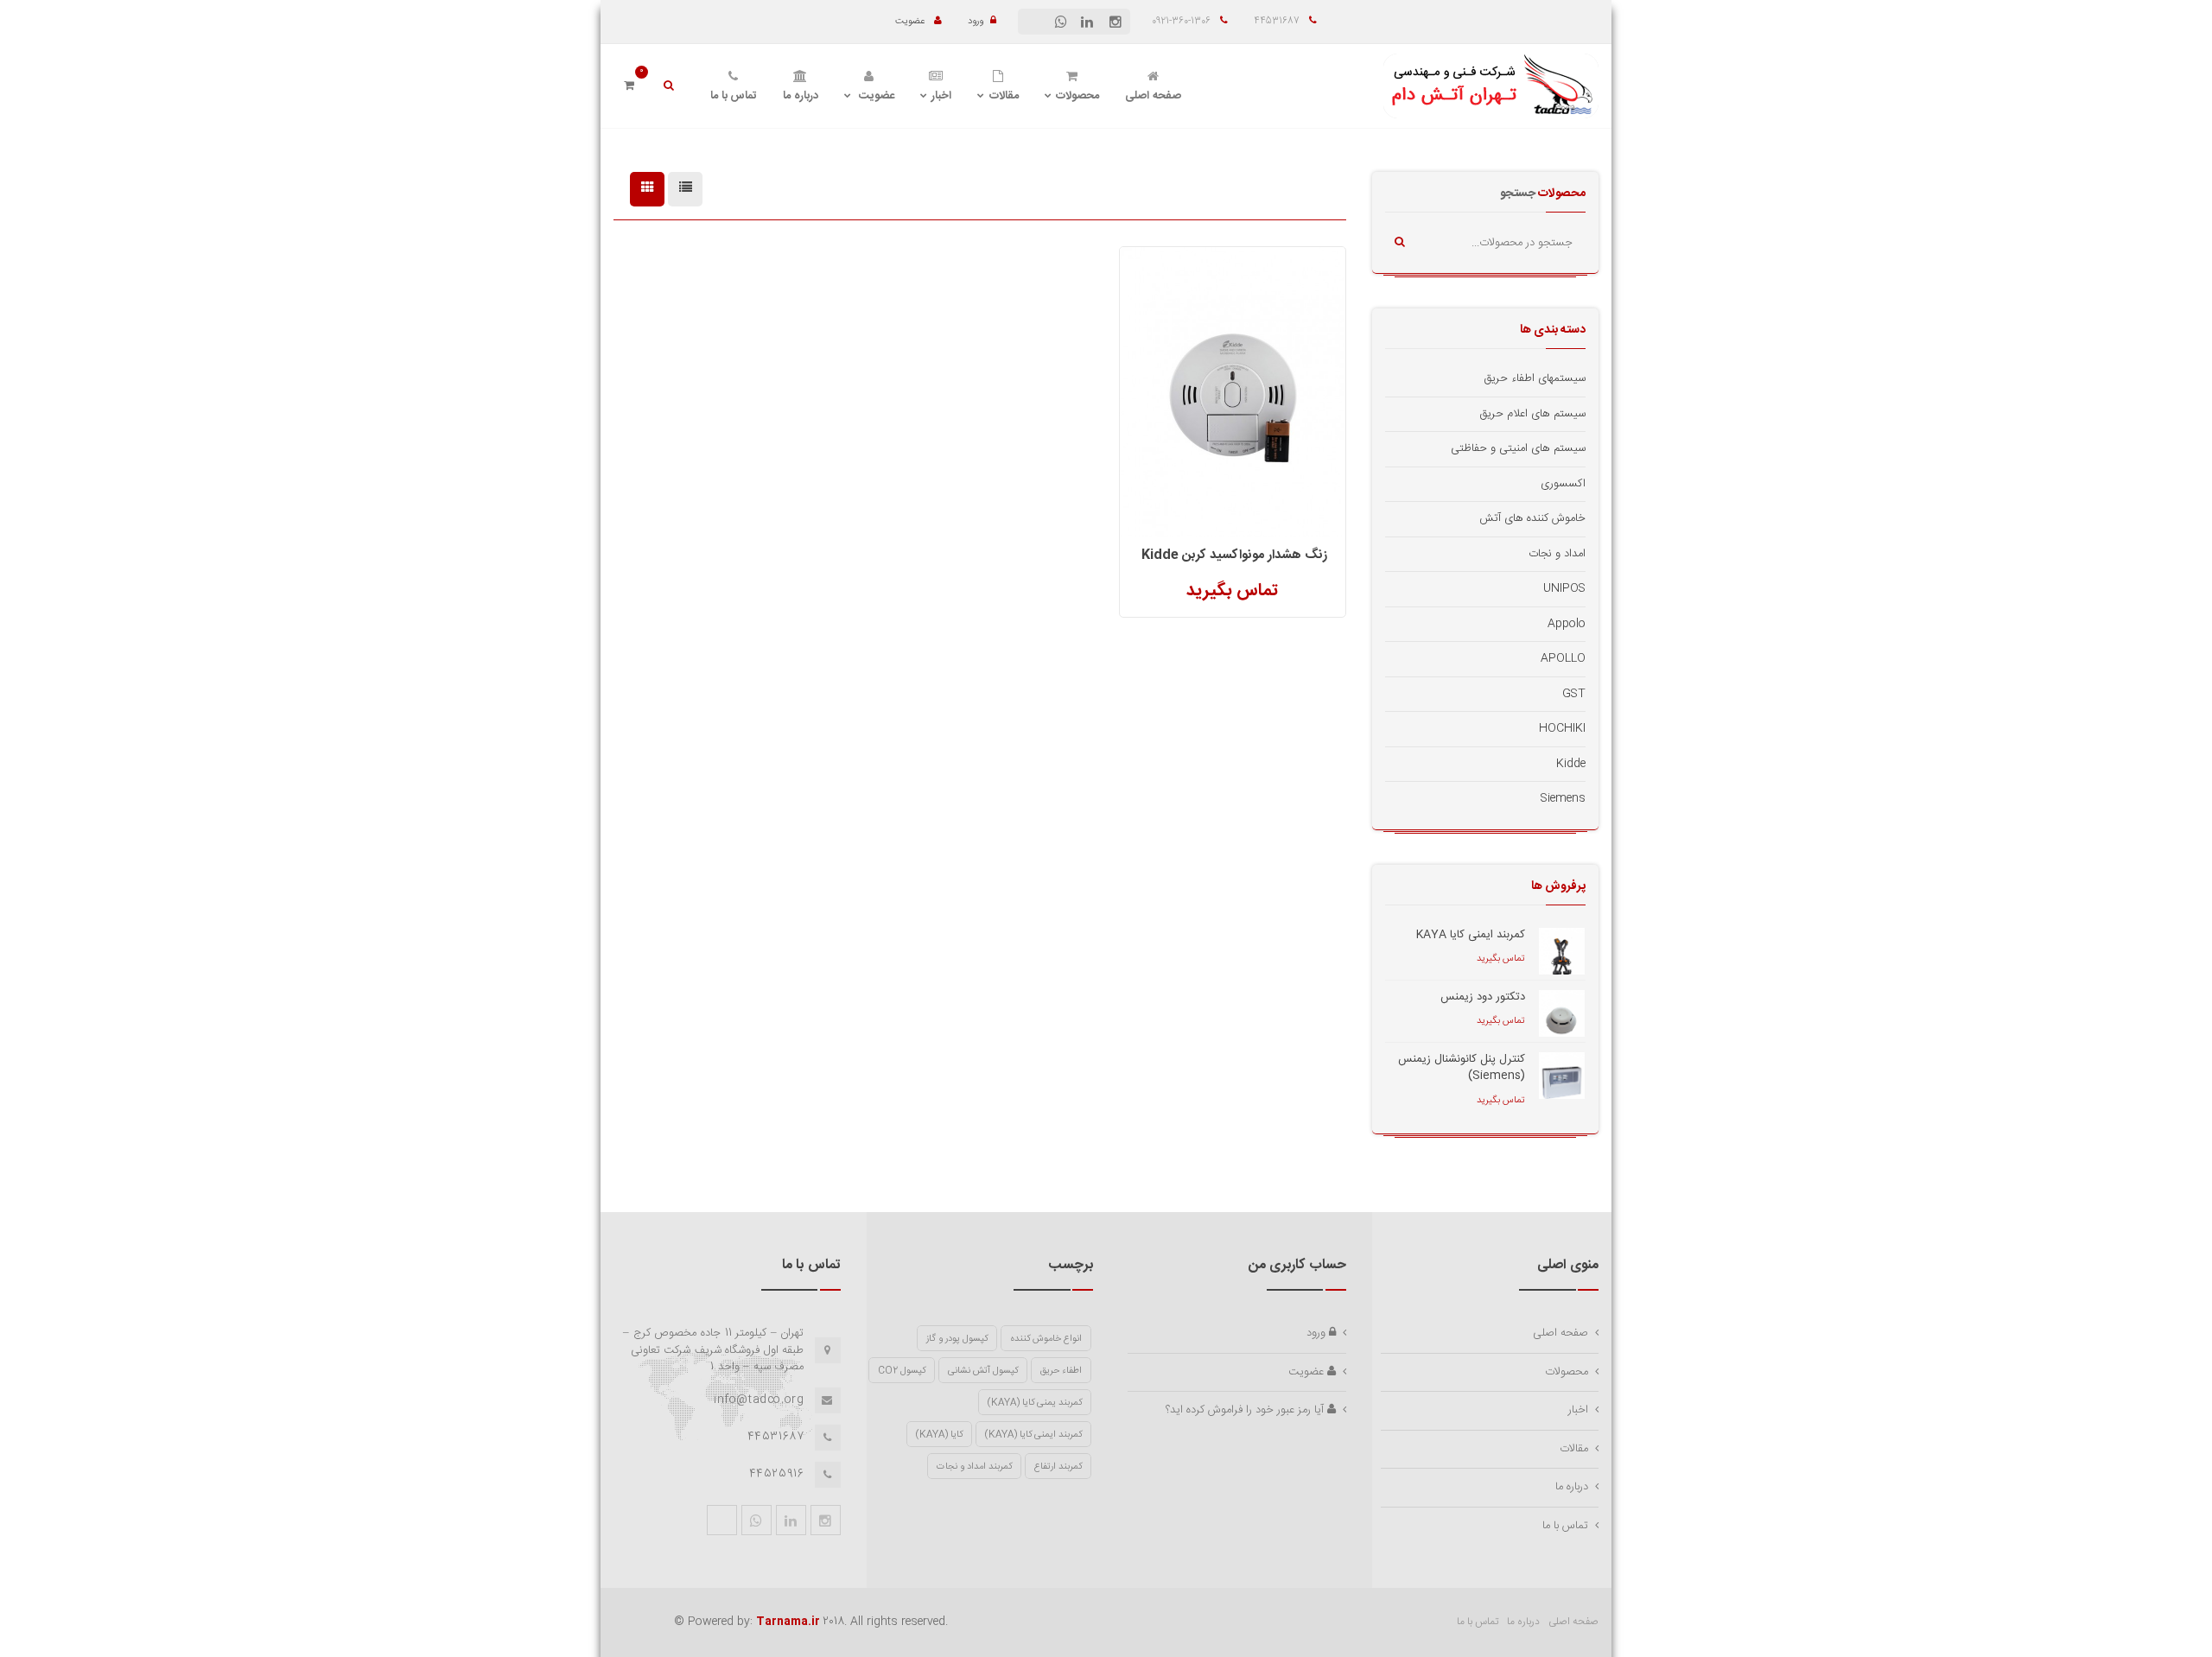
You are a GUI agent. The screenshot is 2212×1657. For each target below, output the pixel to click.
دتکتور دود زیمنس (1483, 997)
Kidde (1571, 764)
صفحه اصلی (1153, 96)
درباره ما (801, 96)
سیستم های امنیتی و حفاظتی (1518, 448)
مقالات (1004, 96)
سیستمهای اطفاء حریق (1535, 378)
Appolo (1567, 624)
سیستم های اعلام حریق (1533, 414)
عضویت (911, 22)
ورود (976, 22)
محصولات (1077, 96)
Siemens (1563, 798)
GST (1574, 694)
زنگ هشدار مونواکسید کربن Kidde (1234, 555)
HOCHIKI (1562, 728)
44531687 (1278, 22)
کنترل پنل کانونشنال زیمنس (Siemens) (1462, 1068)
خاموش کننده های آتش (1532, 518)
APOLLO (1563, 658)
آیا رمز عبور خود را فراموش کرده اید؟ (1246, 1410)
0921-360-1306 (1182, 22)
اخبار (941, 96)
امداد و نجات (1557, 554)
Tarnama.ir (788, 1622)
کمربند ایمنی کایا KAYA (1471, 935)
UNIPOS (1564, 588)
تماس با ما (734, 96)
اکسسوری (1563, 484)
